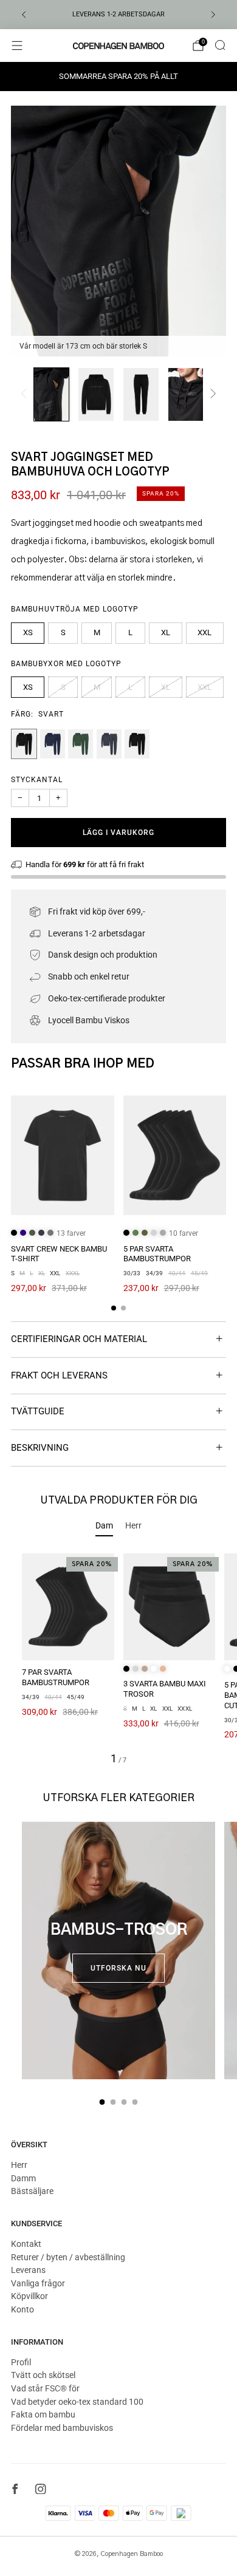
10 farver (184, 1233)
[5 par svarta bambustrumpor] (175, 1156)
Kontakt (26, 2244)
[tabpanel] (118, 1659)
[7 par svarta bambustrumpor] (68, 1607)
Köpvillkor (29, 2296)
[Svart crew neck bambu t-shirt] (63, 1156)
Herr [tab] (133, 1525)
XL (166, 632)
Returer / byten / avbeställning (68, 2257)
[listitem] (118, 15)
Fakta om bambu (43, 2414)
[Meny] (17, 46)
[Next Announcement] (213, 15)
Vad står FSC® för (45, 2388)
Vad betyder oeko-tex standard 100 (77, 2402)
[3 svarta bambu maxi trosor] (170, 1607)
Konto (22, 2309)
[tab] (114, 1308)
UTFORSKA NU (118, 1968)
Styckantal (37, 780)
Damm (23, 2178)
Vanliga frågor (38, 2283)
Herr (19, 2165)
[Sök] (220, 45)
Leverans (28, 2270)
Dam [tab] (104, 1525)
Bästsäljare (32, 2191)
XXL (204, 632)
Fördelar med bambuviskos (62, 2428)
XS (28, 632)
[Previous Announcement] (24, 15)
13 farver (71, 1233)
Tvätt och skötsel (43, 2375)
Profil (21, 2362)
